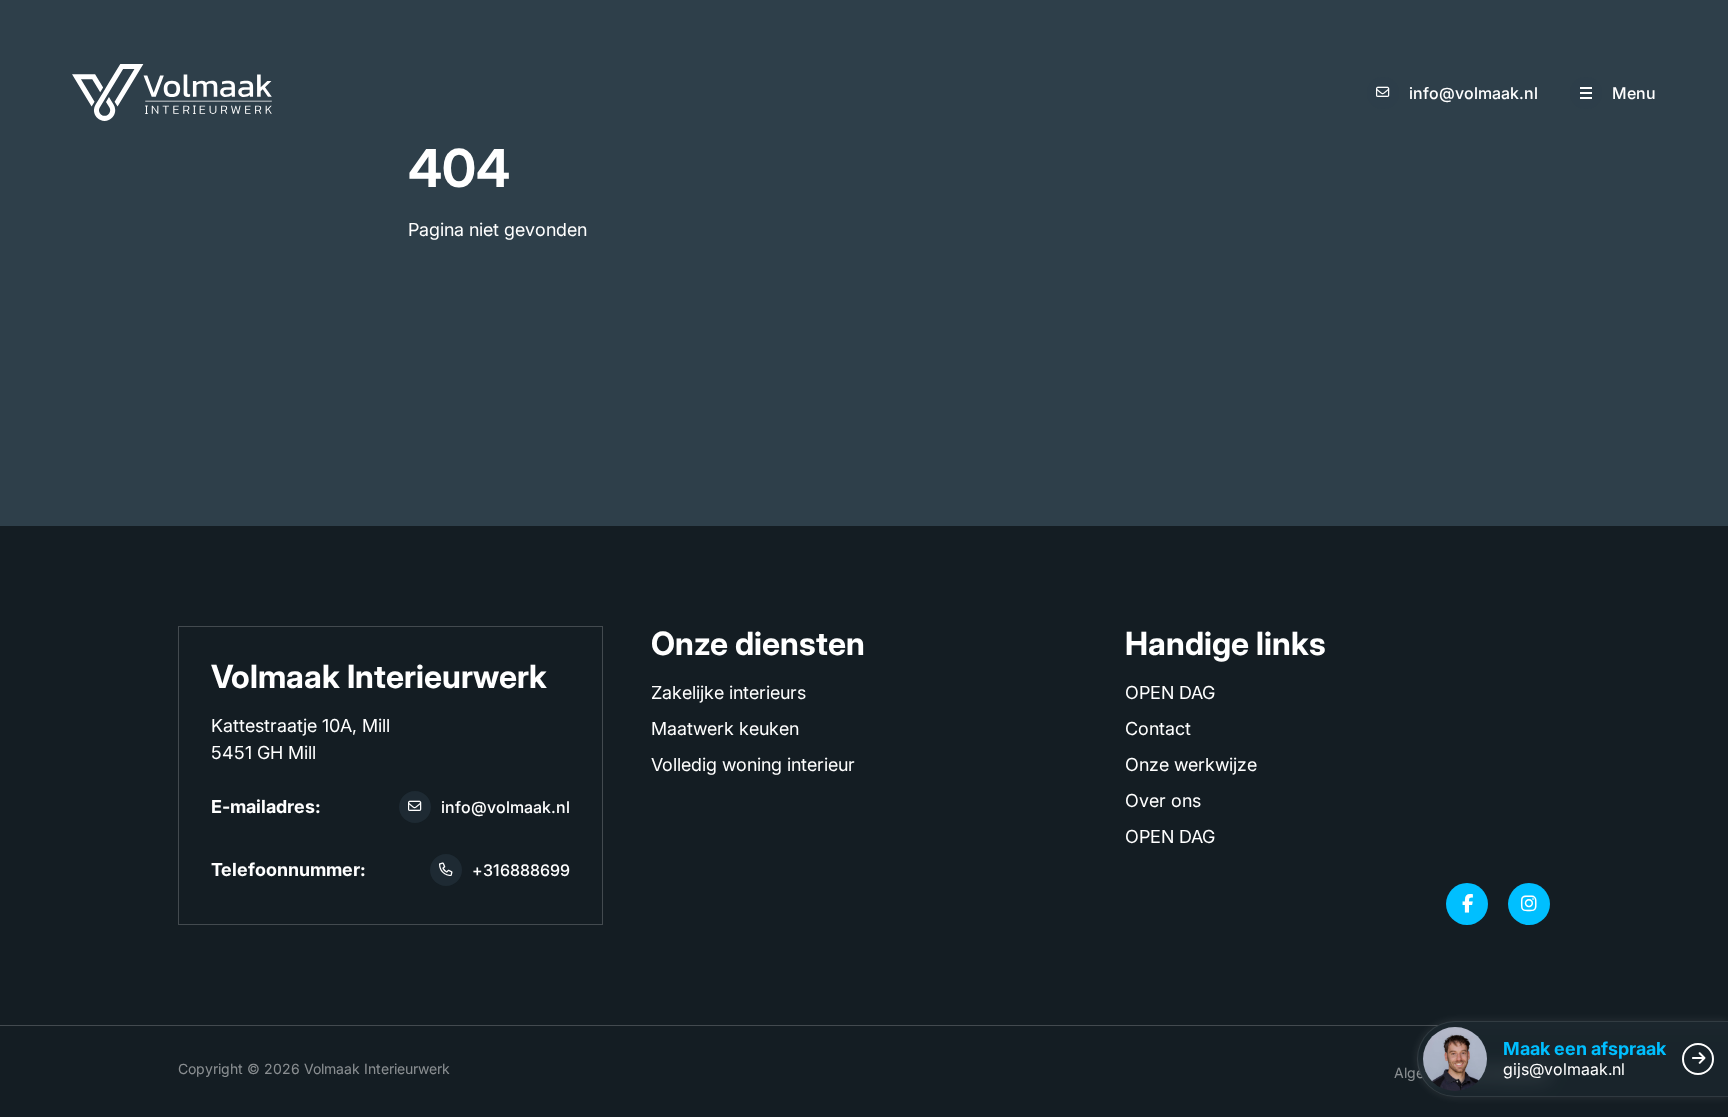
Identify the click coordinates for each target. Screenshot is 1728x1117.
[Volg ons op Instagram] (1529, 904)
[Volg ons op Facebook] (1467, 904)
